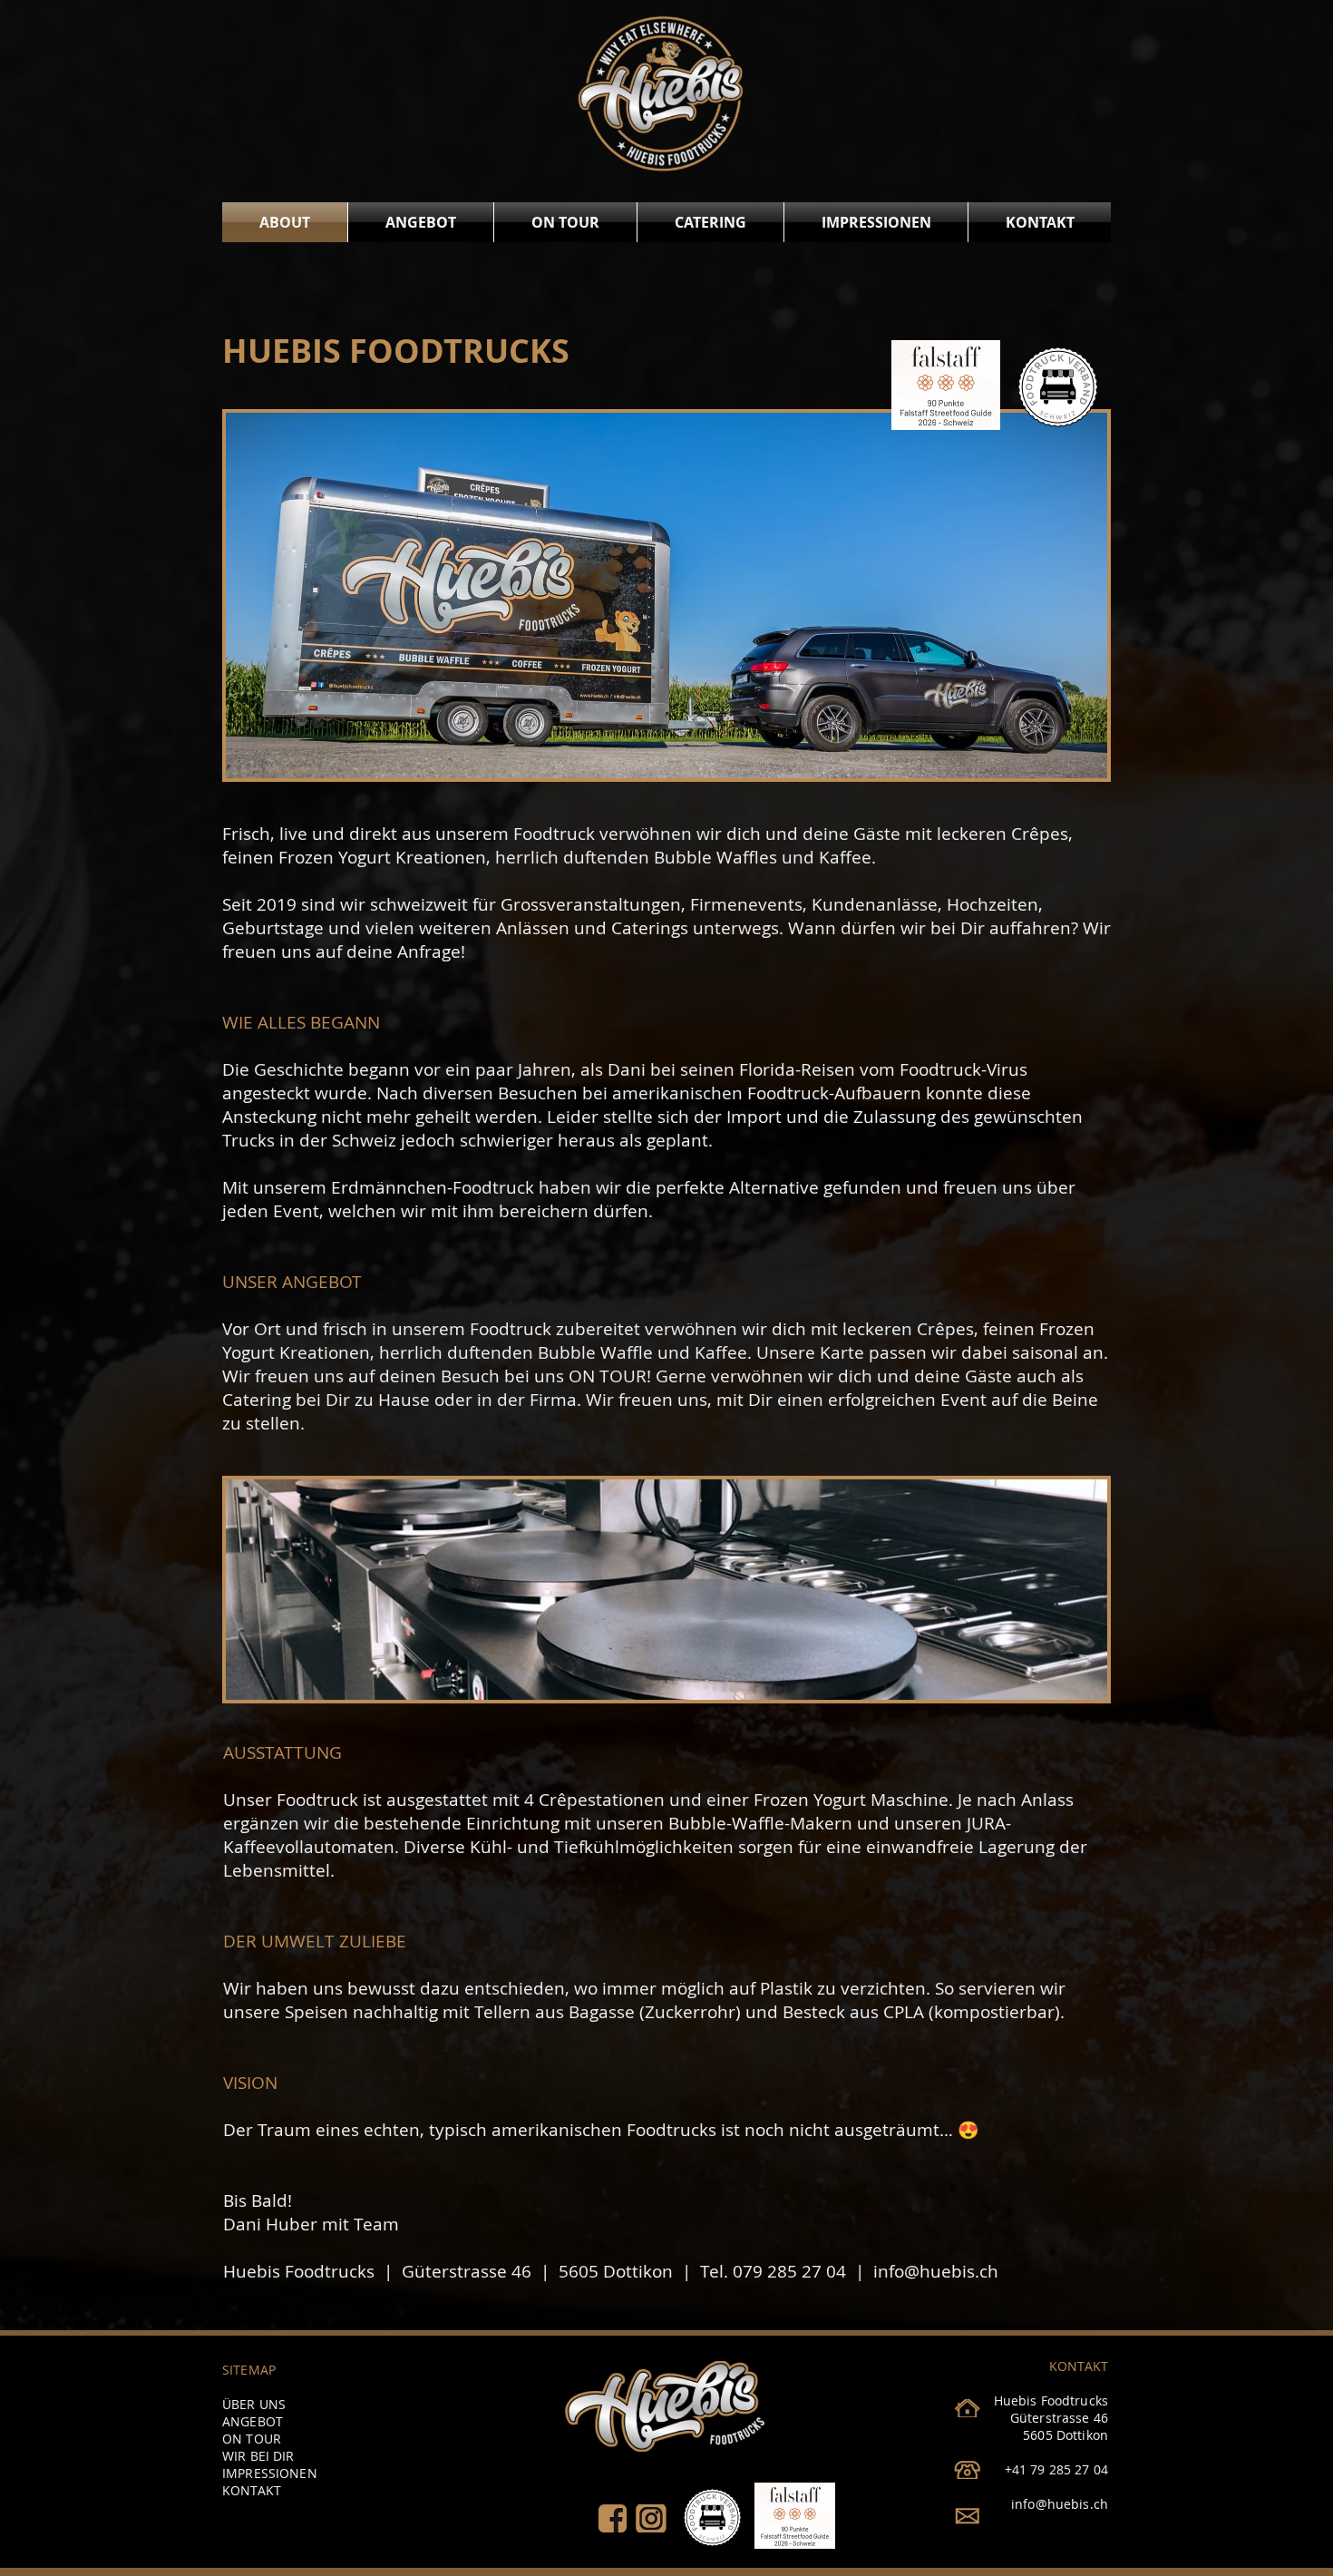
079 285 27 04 (789, 2271)
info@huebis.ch (936, 2271)
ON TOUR (608, 1376)
